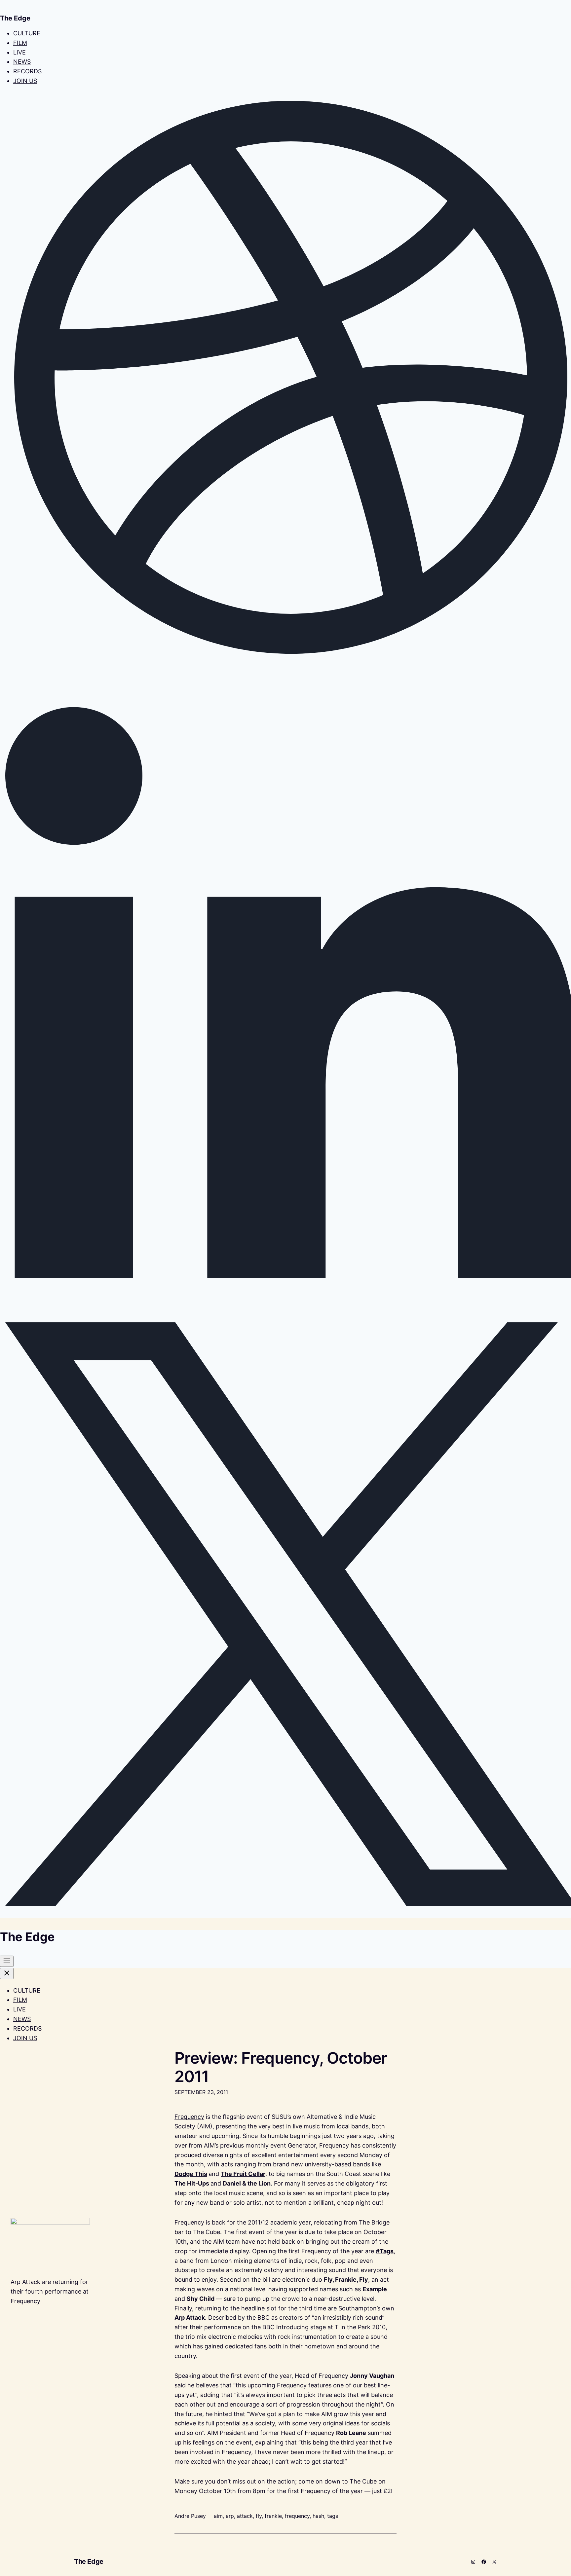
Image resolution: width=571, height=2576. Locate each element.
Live (19, 52)
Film (20, 43)
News (22, 62)
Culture (27, 33)
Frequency (189, 2117)
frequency (297, 2516)
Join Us (25, 81)
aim (218, 2516)
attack (245, 2516)
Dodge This (191, 2174)
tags (333, 2516)
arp (230, 2516)
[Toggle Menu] (7, 1961)
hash (318, 2516)
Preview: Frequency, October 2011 (281, 2067)
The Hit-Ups (192, 2183)
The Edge (89, 2561)
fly (259, 2516)
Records (27, 71)
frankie (273, 2516)
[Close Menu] (7, 1973)
